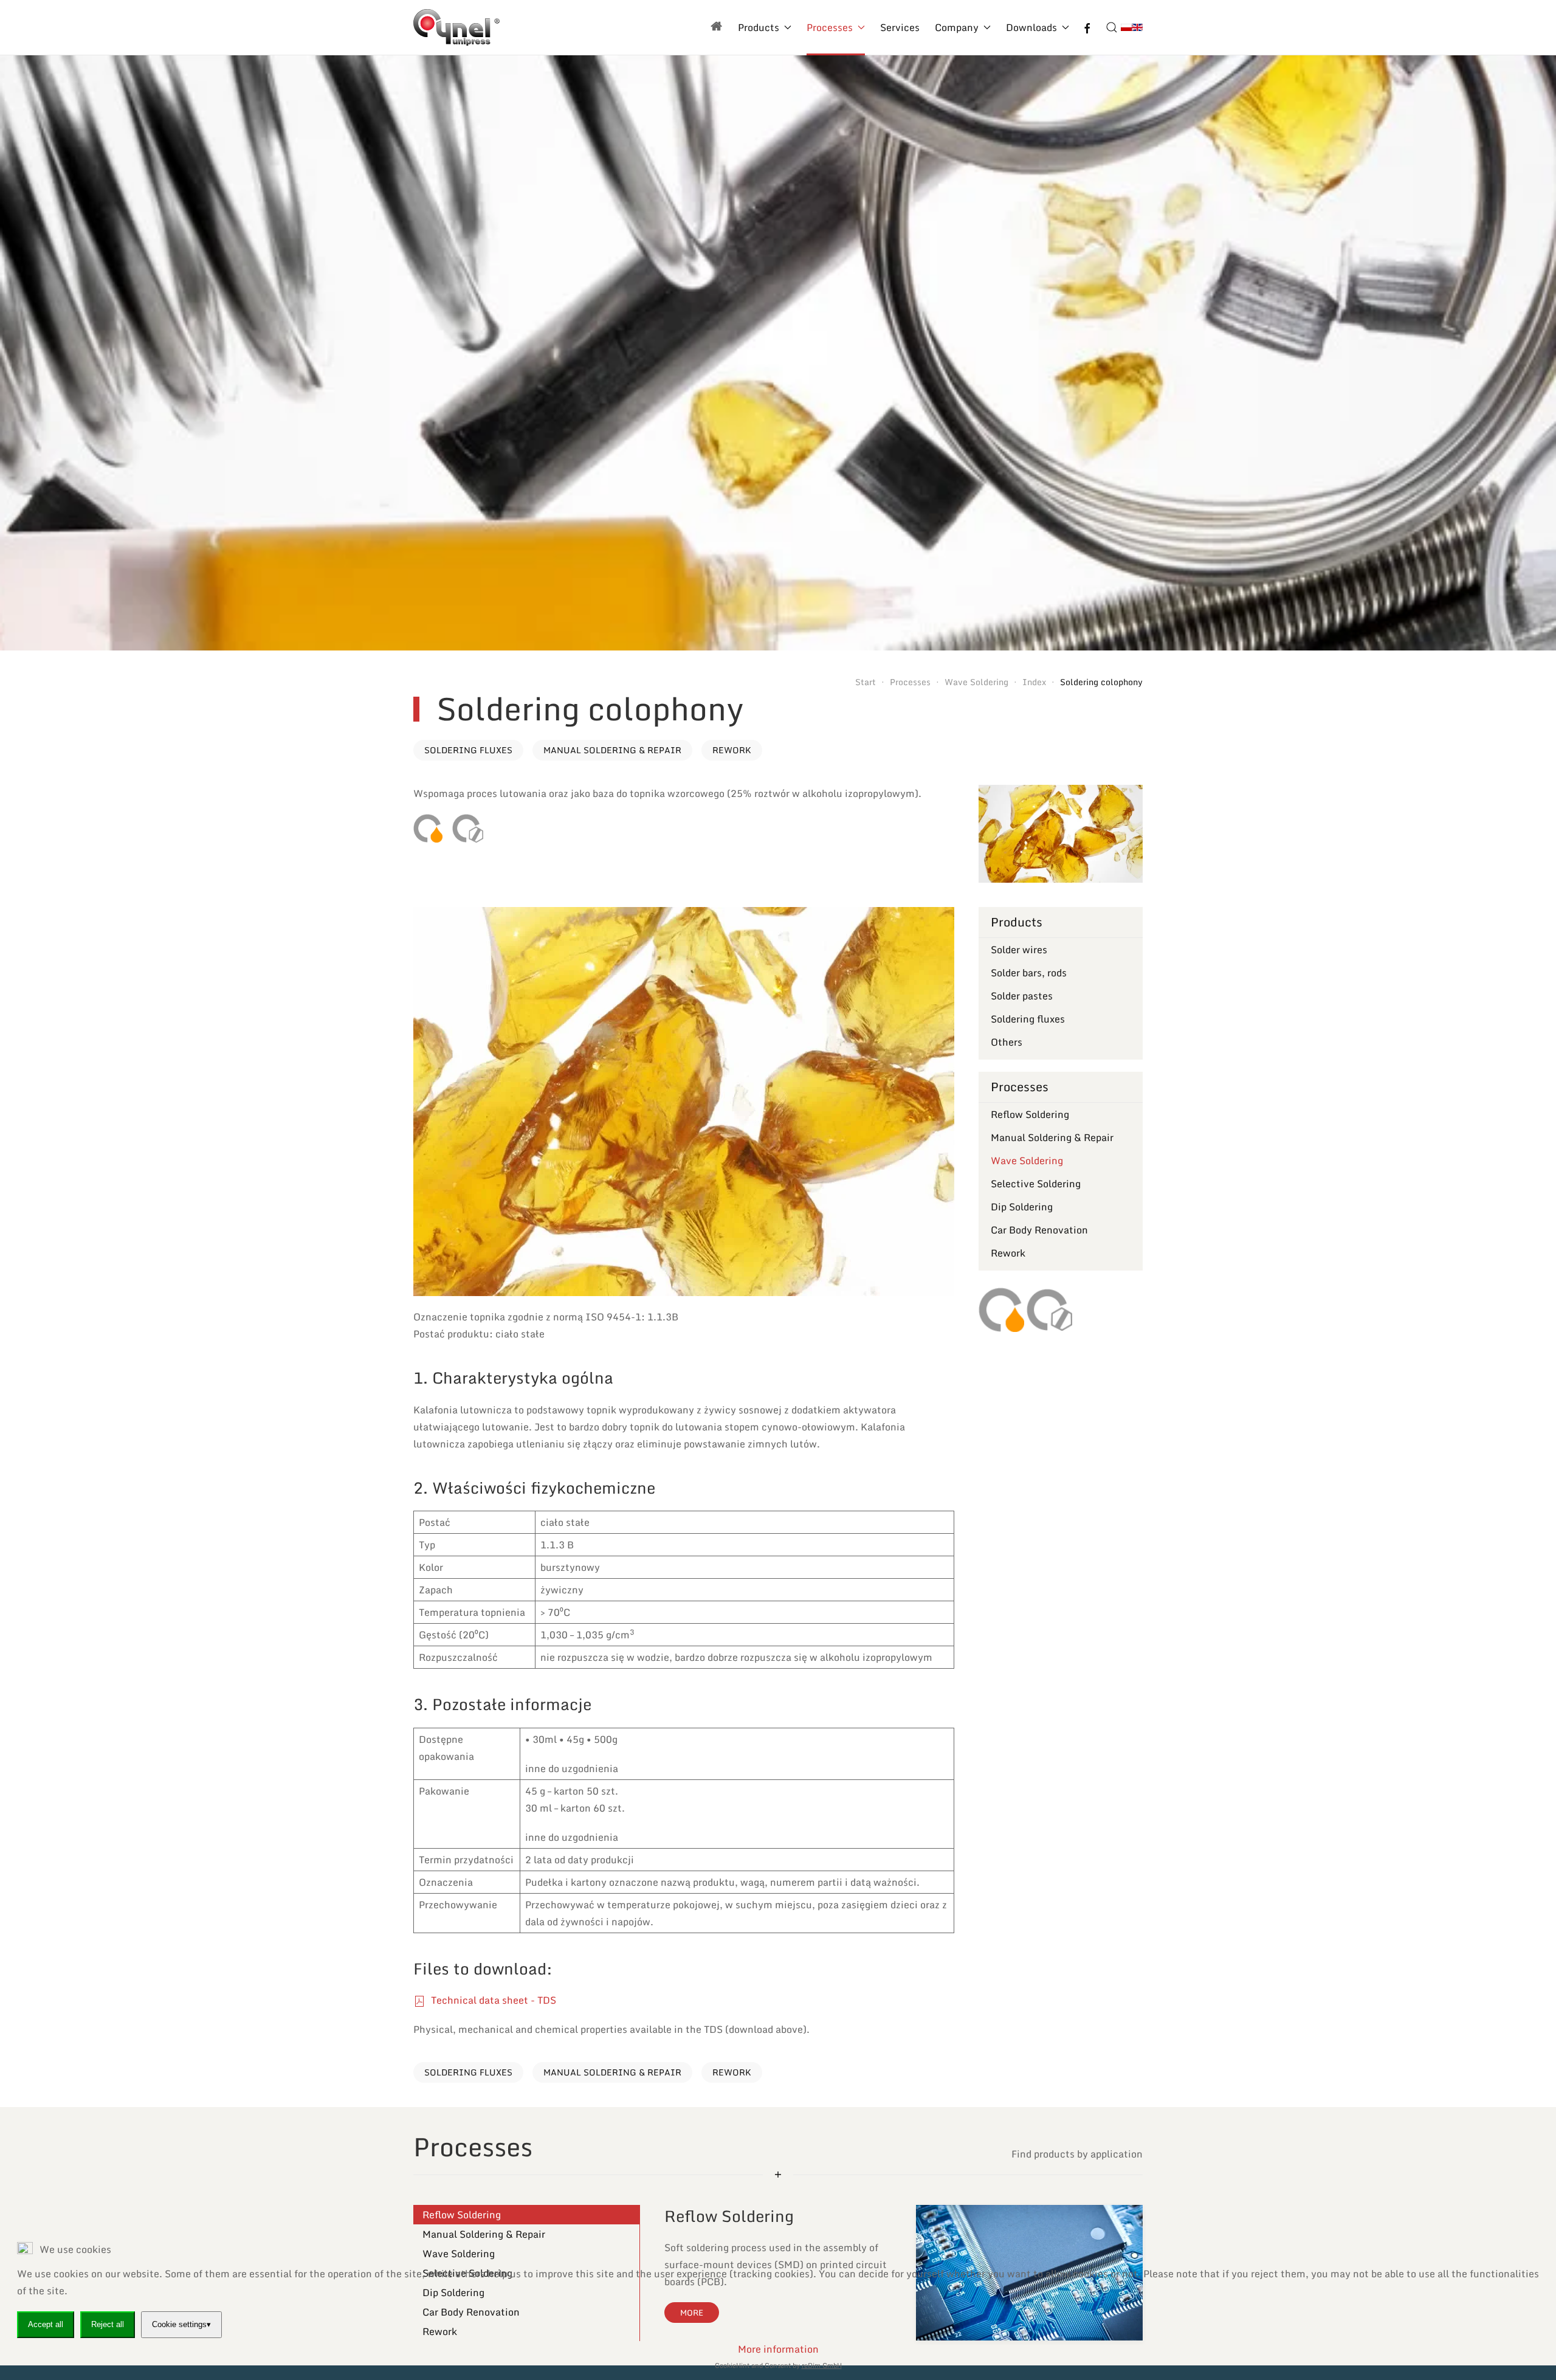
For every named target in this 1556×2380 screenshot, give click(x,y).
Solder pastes (1022, 996)
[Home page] (717, 27)
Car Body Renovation (1039, 1230)
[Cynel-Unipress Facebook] (1087, 27)
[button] (1112, 27)
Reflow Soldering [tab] (462, 2215)
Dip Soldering (1022, 1207)
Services (900, 27)
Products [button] (759, 27)
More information (778, 2349)
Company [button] (957, 27)
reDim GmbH (822, 2365)
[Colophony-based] (428, 828)
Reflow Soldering (1030, 1114)
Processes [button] (830, 27)
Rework (732, 750)
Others (1007, 1042)
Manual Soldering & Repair (612, 750)
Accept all (46, 2324)
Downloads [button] (1031, 27)
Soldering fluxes (468, 750)
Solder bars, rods (1029, 973)
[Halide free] (468, 828)
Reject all (108, 2324)
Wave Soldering (1027, 1161)
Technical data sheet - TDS (492, 2000)
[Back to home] (456, 27)
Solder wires (1019, 950)
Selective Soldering (1036, 1184)
